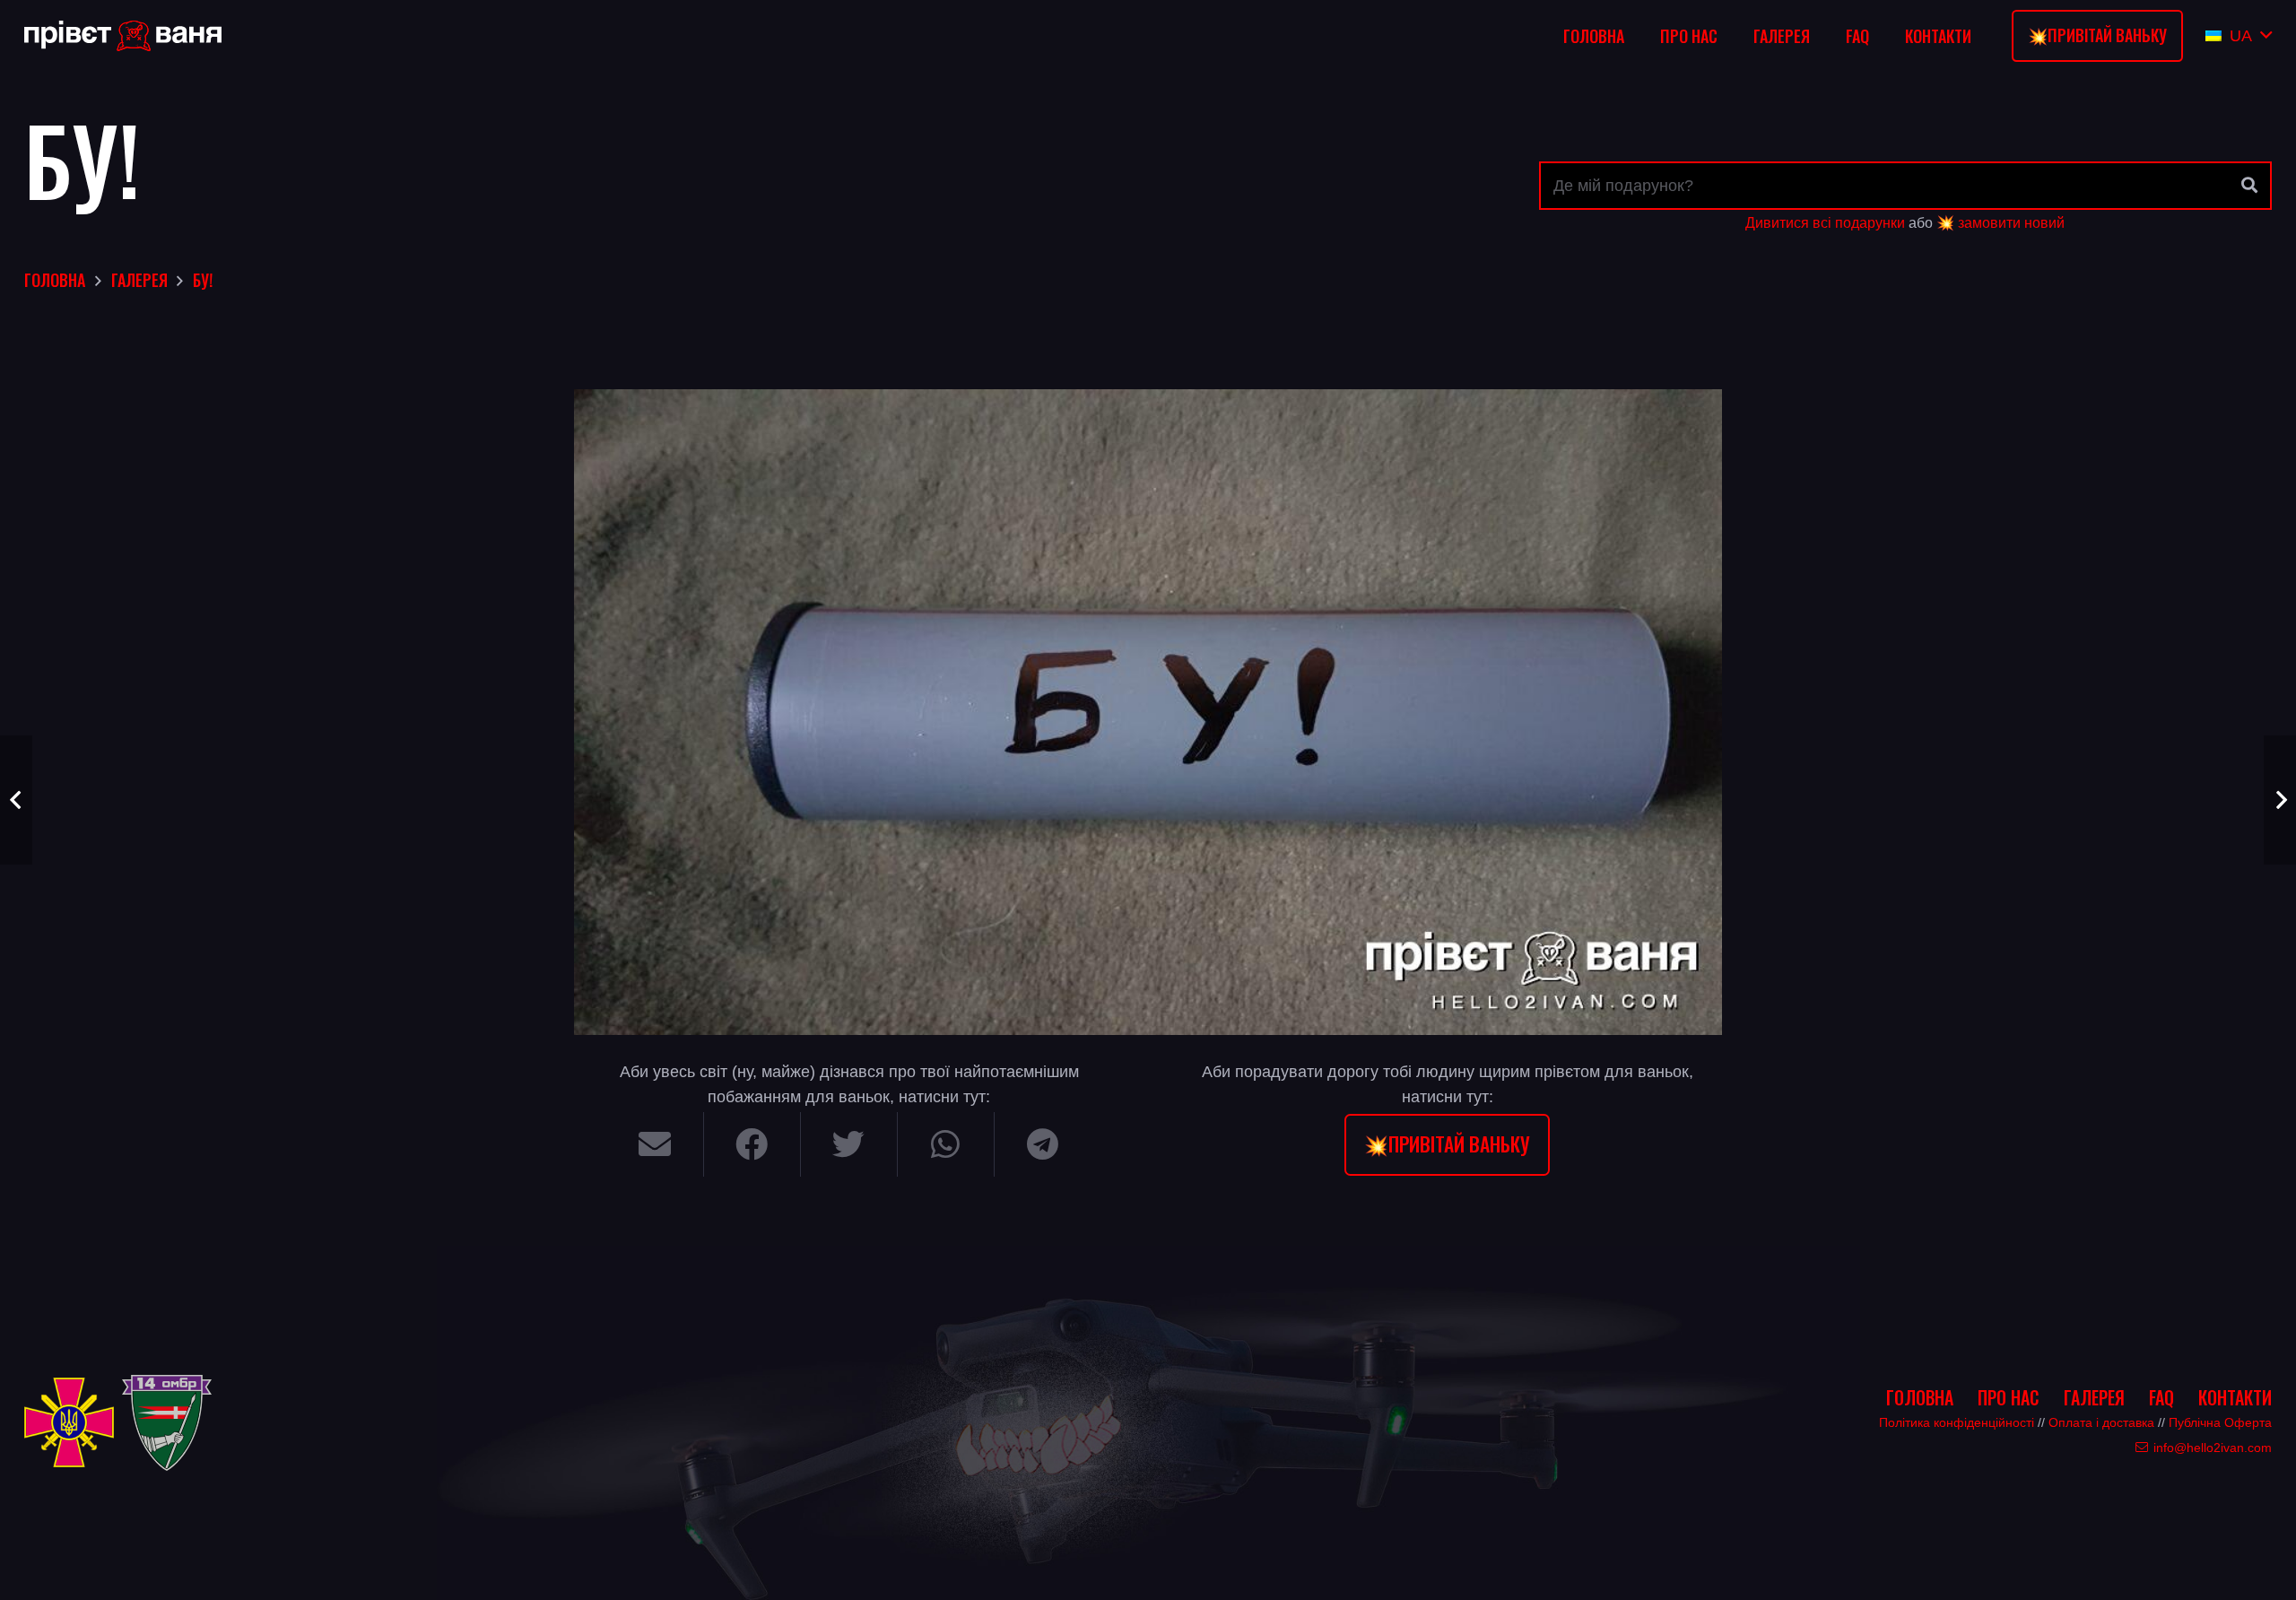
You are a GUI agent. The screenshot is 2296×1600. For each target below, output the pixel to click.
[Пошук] (2249, 186)
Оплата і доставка (2101, 1422)
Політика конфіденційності (1957, 1422)
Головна (1920, 1397)
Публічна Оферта (2220, 1422)
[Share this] (752, 1144)
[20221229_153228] (1148, 712)
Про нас (2009, 1397)
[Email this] (656, 1144)
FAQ (2161, 1397)
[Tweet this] (849, 1144)
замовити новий (2011, 222)
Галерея (2094, 1397)
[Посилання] (123, 36)
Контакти (2235, 1397)
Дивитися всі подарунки (1825, 222)
